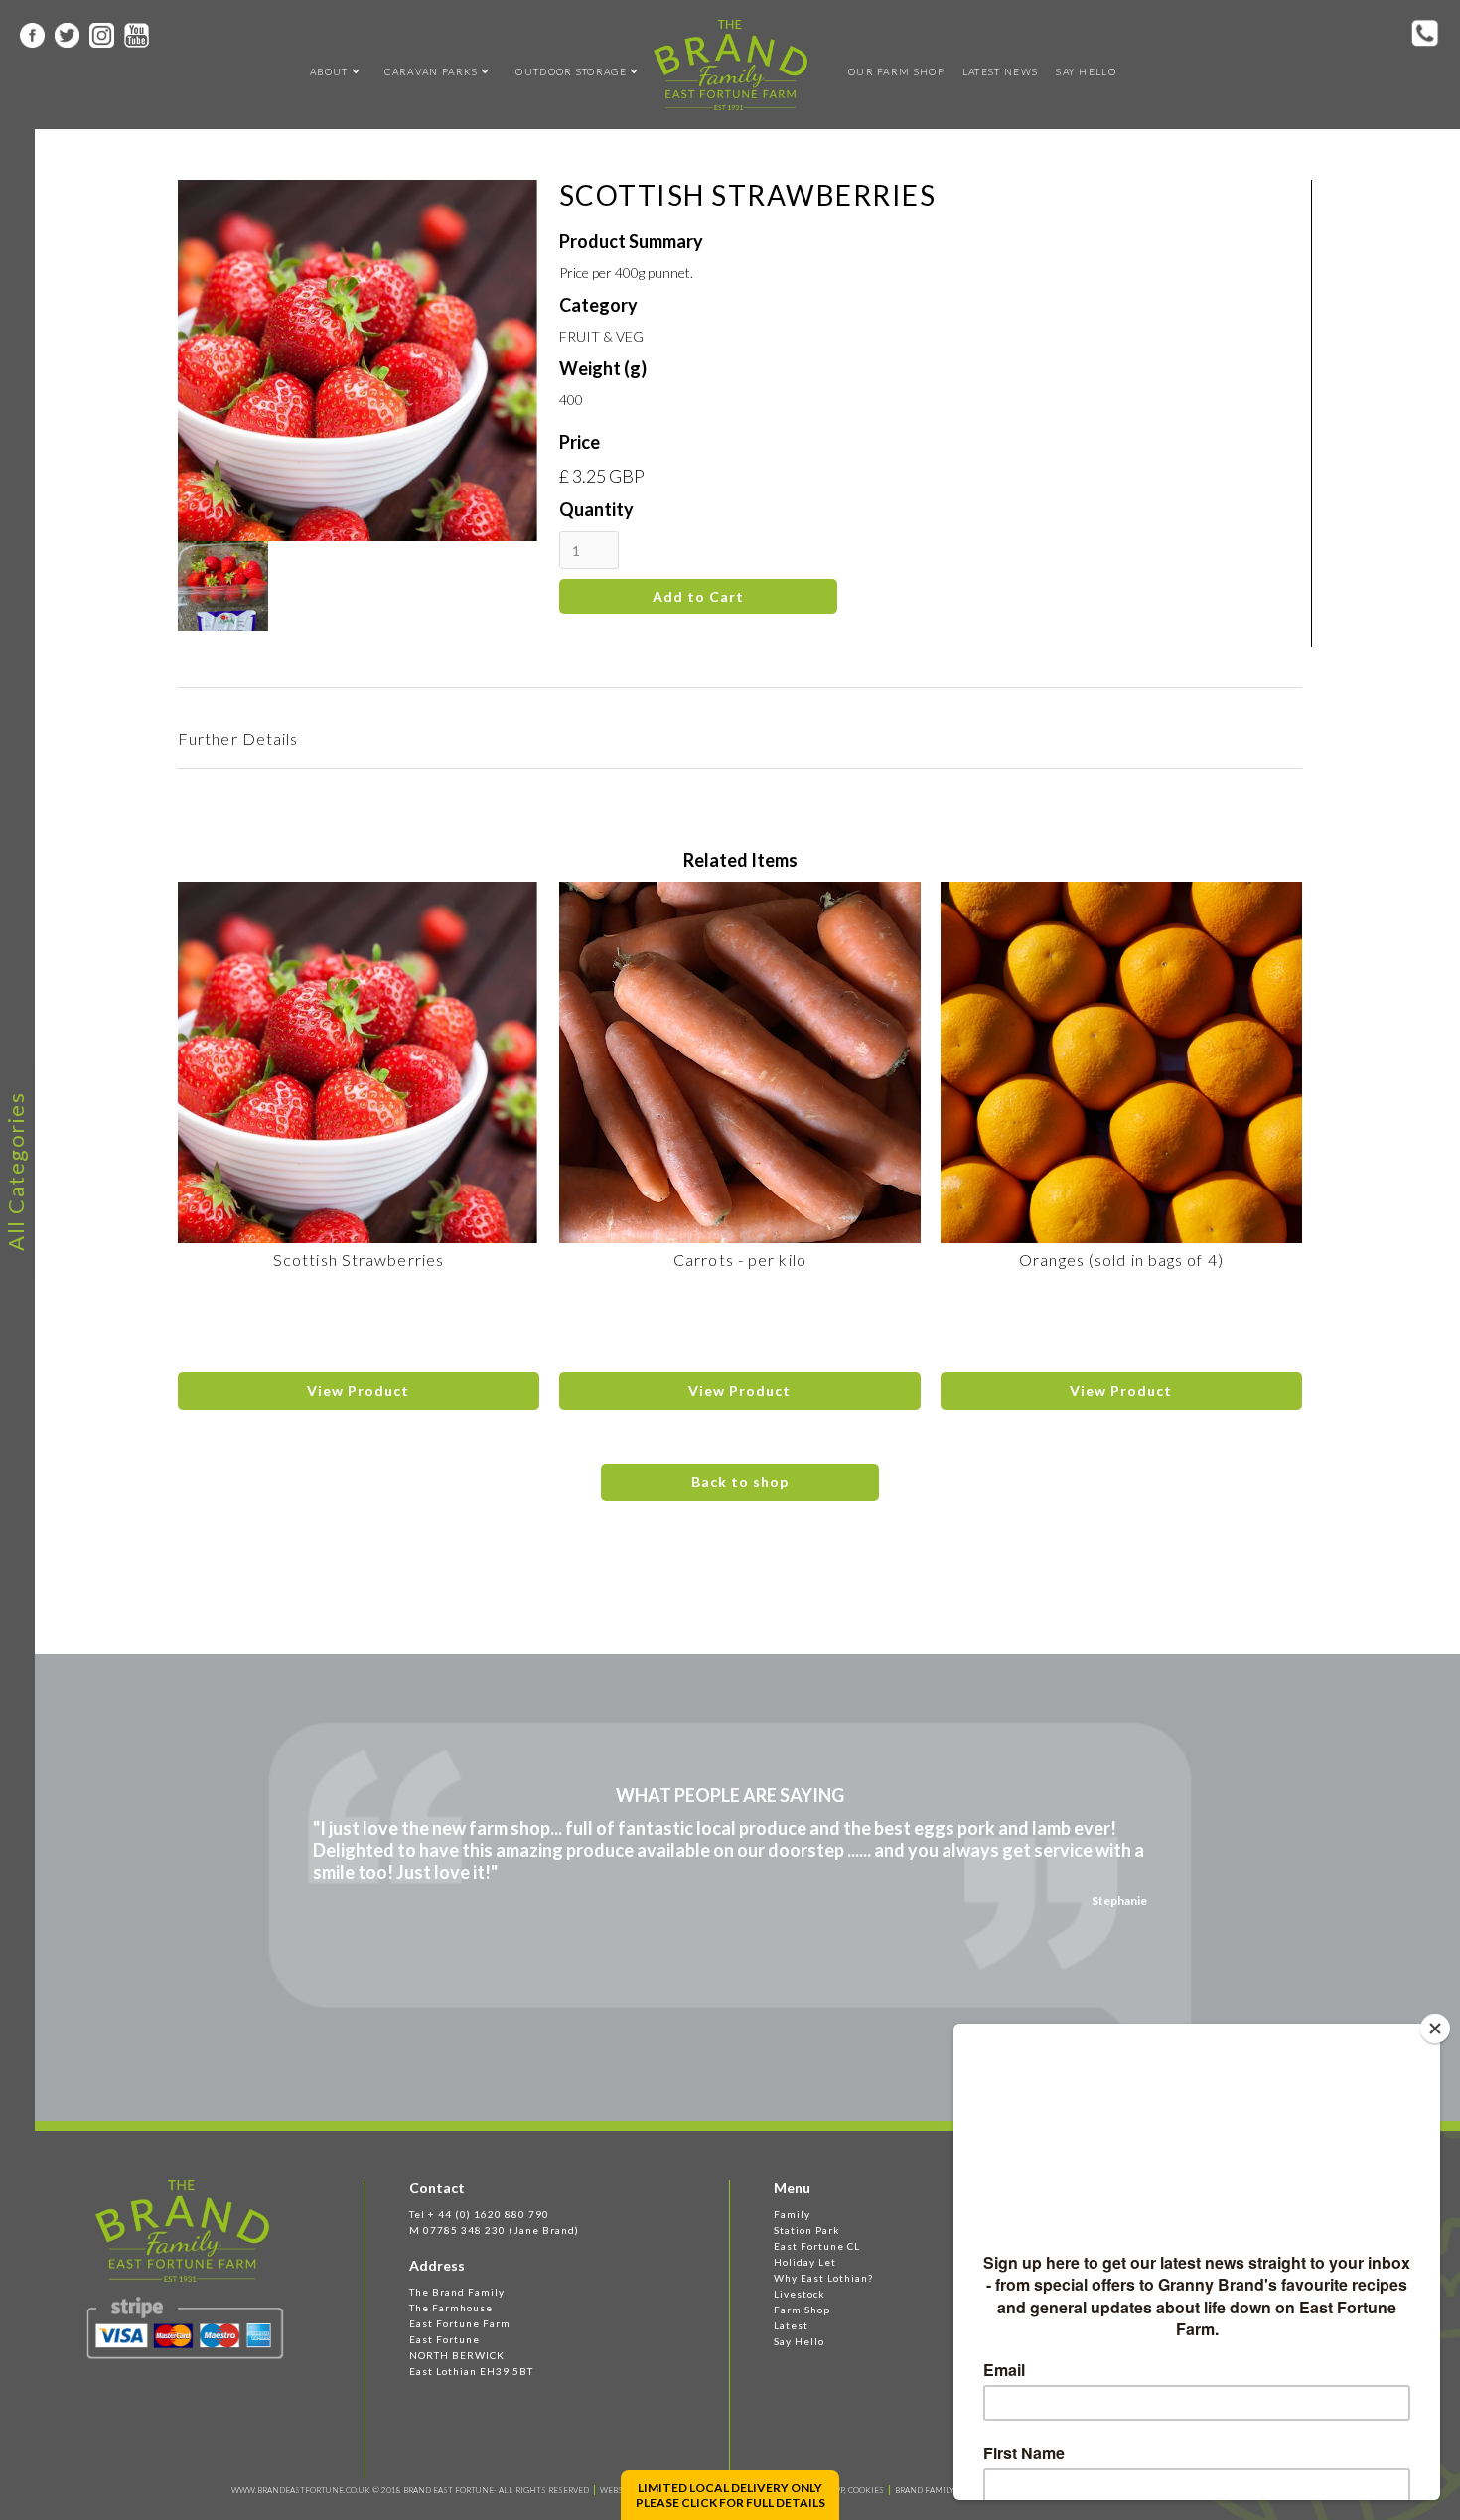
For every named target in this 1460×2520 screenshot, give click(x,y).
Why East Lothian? (823, 2278)
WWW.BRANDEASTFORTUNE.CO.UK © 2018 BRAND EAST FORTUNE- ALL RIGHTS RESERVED (410, 2490)
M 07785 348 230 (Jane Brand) (494, 2230)
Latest (791, 2325)
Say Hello (1086, 71)
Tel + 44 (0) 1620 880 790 (479, 2214)
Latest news (1000, 71)
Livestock (800, 2294)
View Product (358, 1391)
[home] (730, 65)
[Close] (1435, 2029)
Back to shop (740, 1482)
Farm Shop (802, 2310)
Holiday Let (805, 2262)
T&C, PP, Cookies (850, 2490)
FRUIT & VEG (601, 336)
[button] (329, 71)
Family (792, 2214)
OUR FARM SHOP (896, 71)
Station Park (807, 2230)
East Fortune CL (817, 2246)
